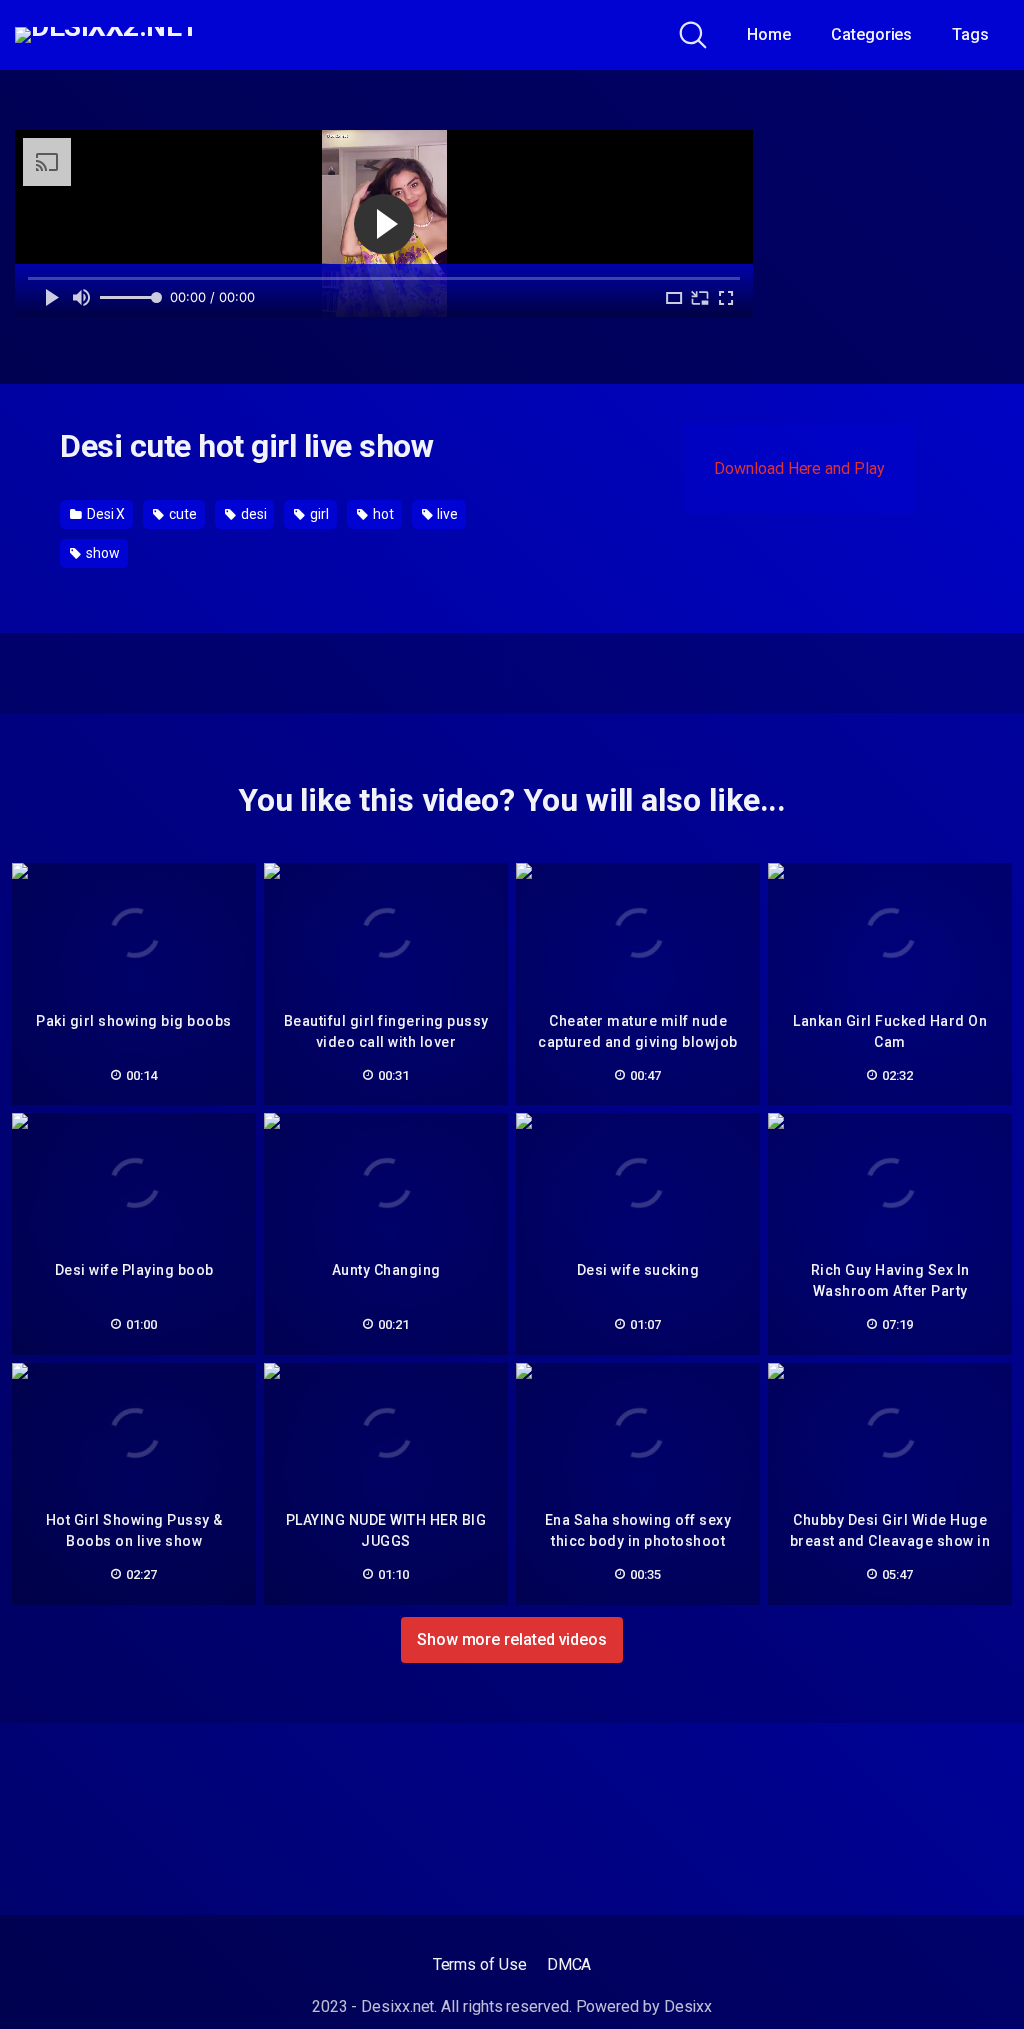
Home (769, 34)
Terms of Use (480, 1964)
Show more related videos (512, 1639)
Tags (970, 34)
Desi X (104, 514)
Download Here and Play (799, 468)
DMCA (569, 1964)
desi (252, 514)
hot (382, 514)
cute (181, 514)
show (101, 553)
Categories (871, 34)
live (447, 514)
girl (318, 514)
